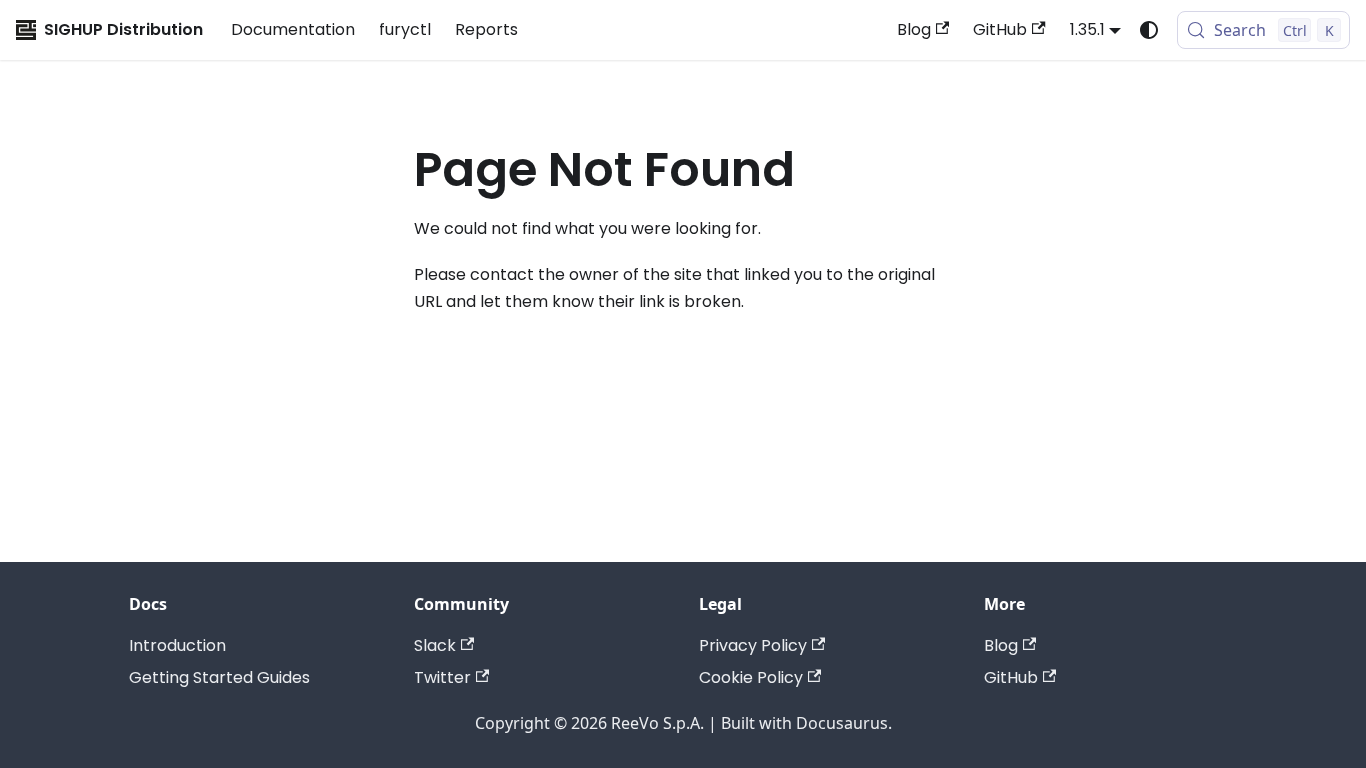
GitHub (1000, 29)
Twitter (442, 677)
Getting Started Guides (219, 677)
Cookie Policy (751, 677)
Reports (486, 29)
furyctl (405, 29)
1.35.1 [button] (1087, 29)
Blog (914, 29)
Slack (435, 645)
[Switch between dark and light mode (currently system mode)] (1149, 30)
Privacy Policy (753, 645)
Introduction (177, 645)
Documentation (293, 29)
